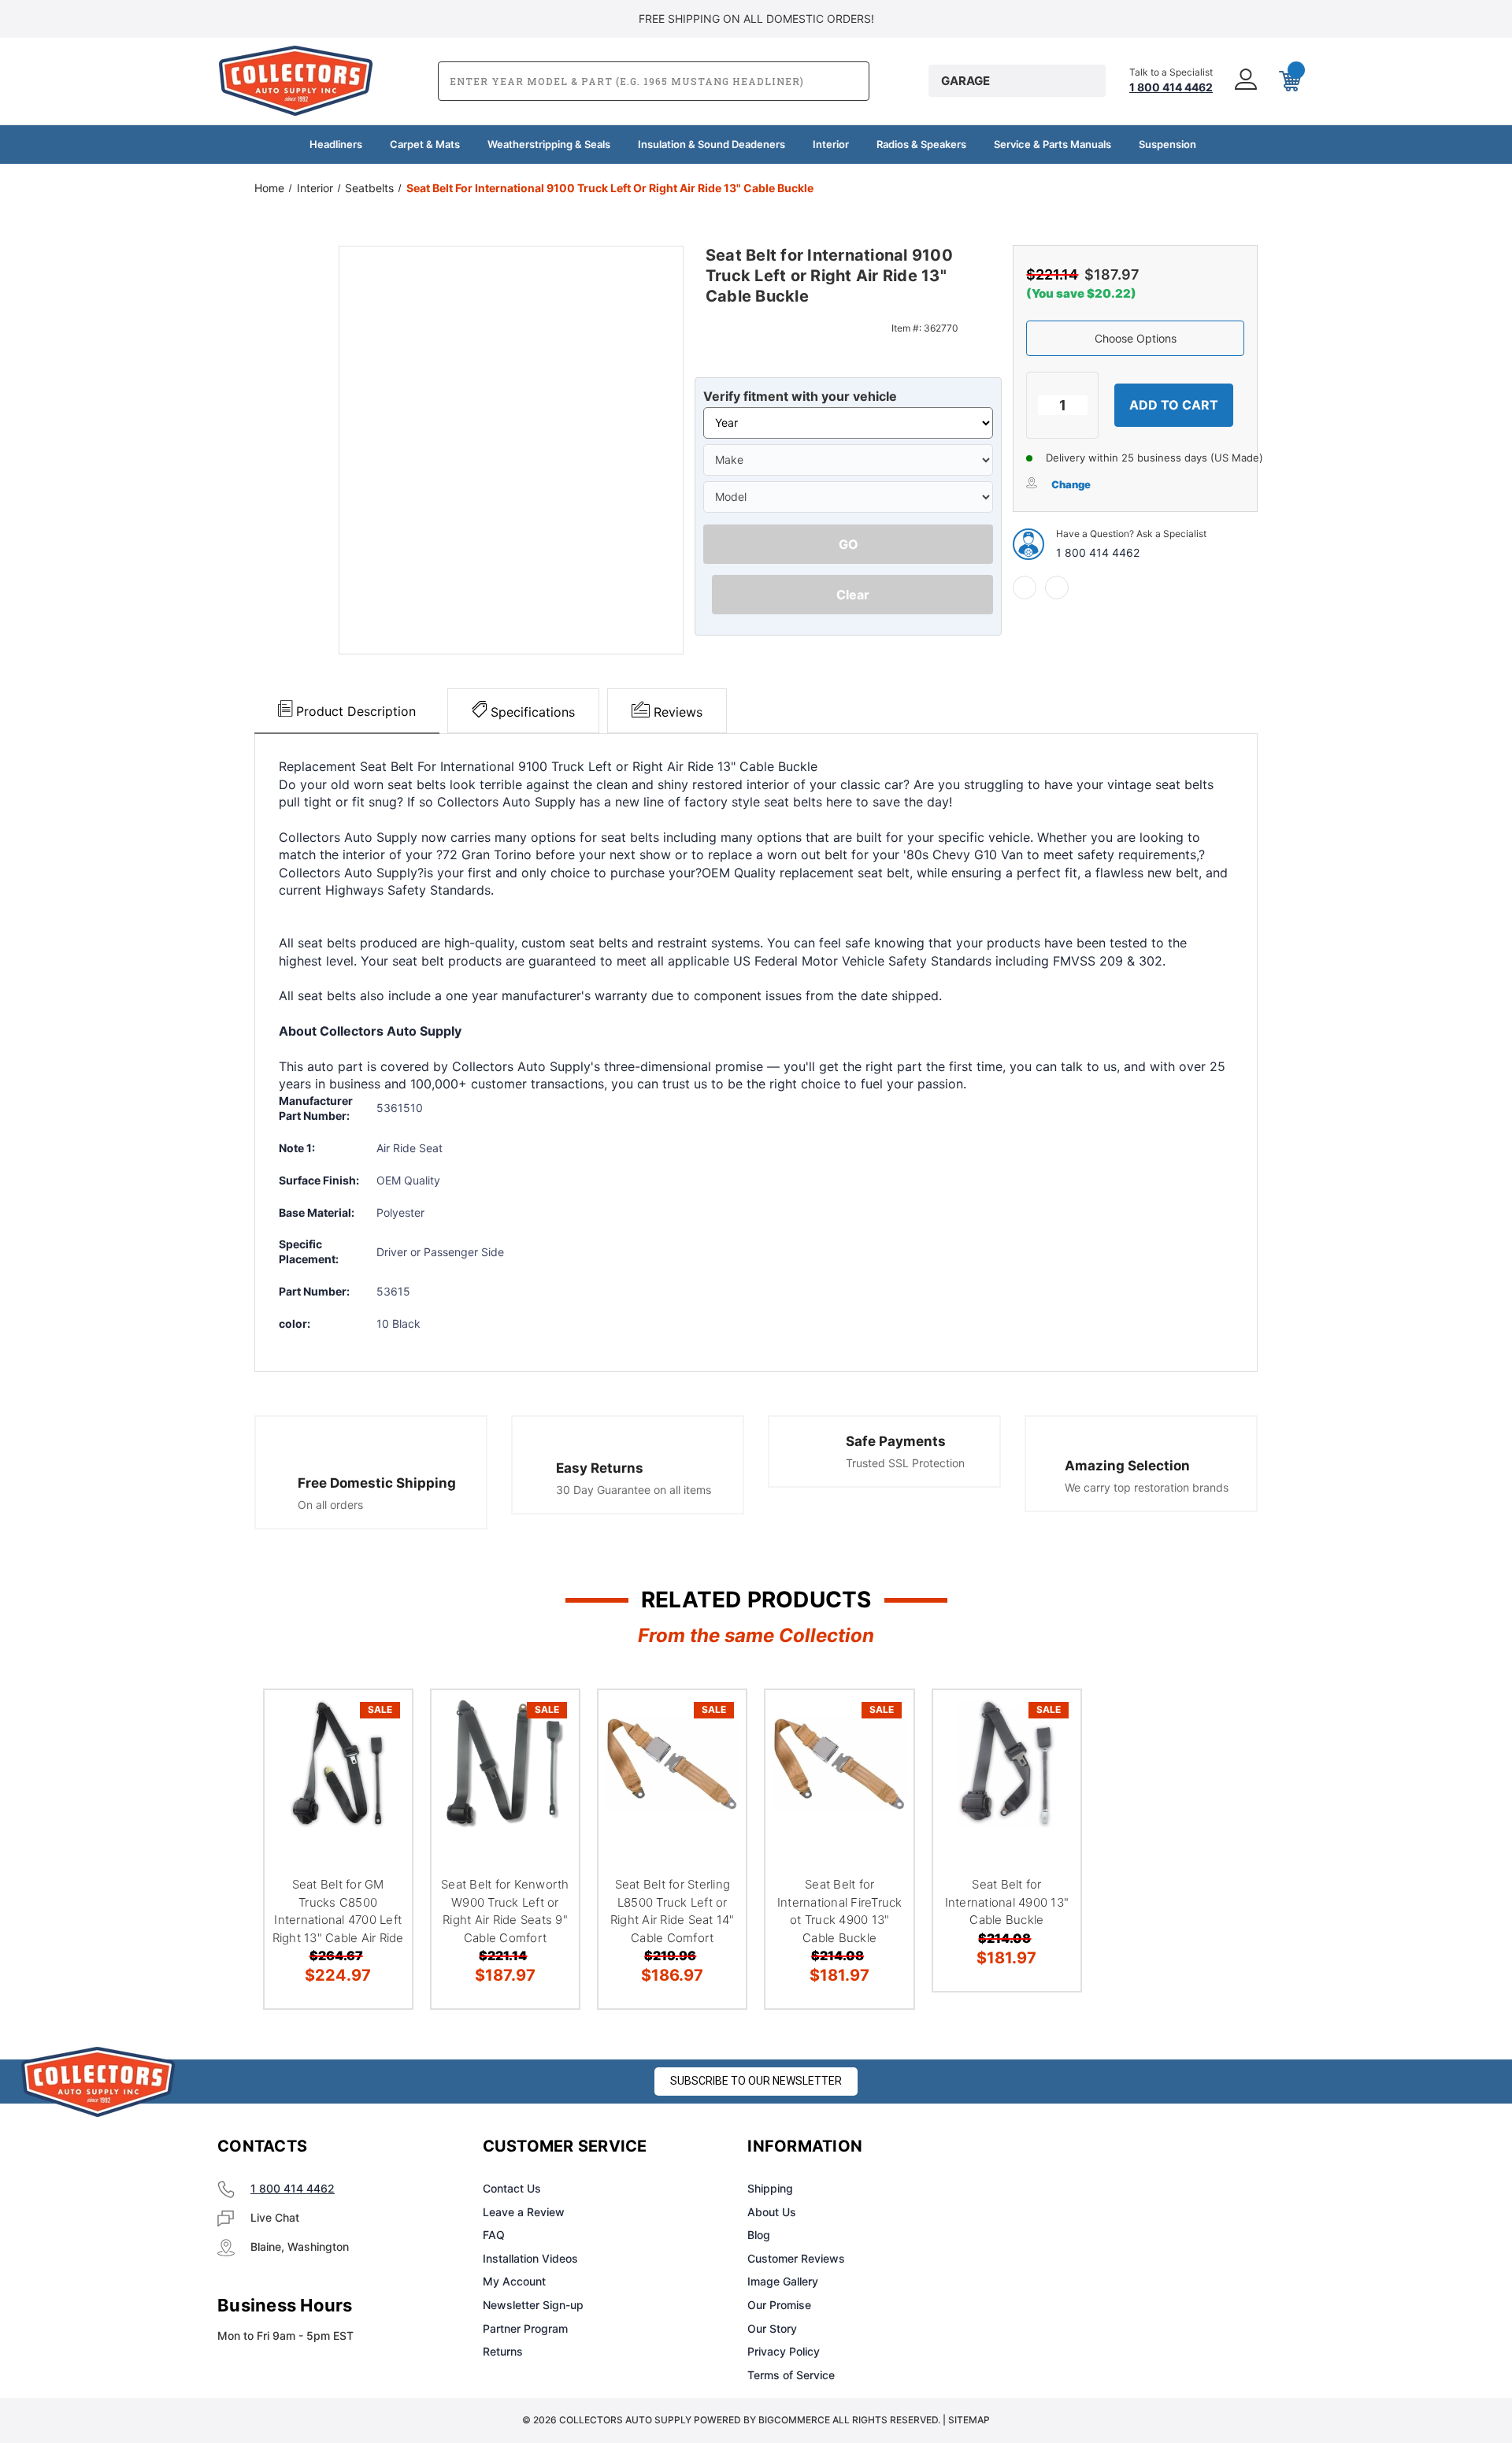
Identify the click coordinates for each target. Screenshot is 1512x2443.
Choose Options (1136, 338)
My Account (514, 2281)
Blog (759, 2235)
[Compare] (380, 1802)
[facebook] (1025, 588)
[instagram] (1076, 2147)
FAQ (494, 2235)
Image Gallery (783, 2281)
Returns (503, 2351)
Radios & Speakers (921, 144)
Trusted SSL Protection (905, 1463)
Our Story (772, 2328)
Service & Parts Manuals (1052, 144)
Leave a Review (524, 2212)
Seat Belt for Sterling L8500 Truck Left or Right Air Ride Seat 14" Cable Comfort (673, 1911)
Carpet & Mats (425, 144)
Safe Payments (896, 1441)
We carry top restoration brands (1147, 1487)
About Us (772, 2212)
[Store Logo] (98, 2082)
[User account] (1244, 81)
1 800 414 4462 (1098, 552)
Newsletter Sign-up (533, 2305)
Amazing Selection (1127, 1466)
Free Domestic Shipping (377, 1483)
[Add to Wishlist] (380, 1762)
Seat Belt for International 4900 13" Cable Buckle (1007, 1902)
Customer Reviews (796, 2258)
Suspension (1167, 144)
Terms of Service (791, 2375)
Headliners (336, 144)
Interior (831, 144)
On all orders (330, 1505)
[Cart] (1288, 81)
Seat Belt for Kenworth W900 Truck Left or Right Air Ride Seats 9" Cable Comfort (505, 1911)
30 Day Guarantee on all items (634, 1490)
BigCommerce (794, 2420)
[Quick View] (380, 1722)
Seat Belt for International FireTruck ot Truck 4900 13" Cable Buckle (840, 1911)
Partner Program (525, 2328)
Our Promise (779, 2305)
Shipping (770, 2188)
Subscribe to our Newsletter (756, 2081)
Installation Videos (530, 2258)
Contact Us (512, 2188)
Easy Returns (600, 1468)
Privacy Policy (784, 2351)
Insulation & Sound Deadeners (712, 144)
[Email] (1057, 588)
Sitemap (969, 2420)
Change (1071, 484)
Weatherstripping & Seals (549, 144)
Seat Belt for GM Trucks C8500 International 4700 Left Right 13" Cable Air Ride (338, 1911)
